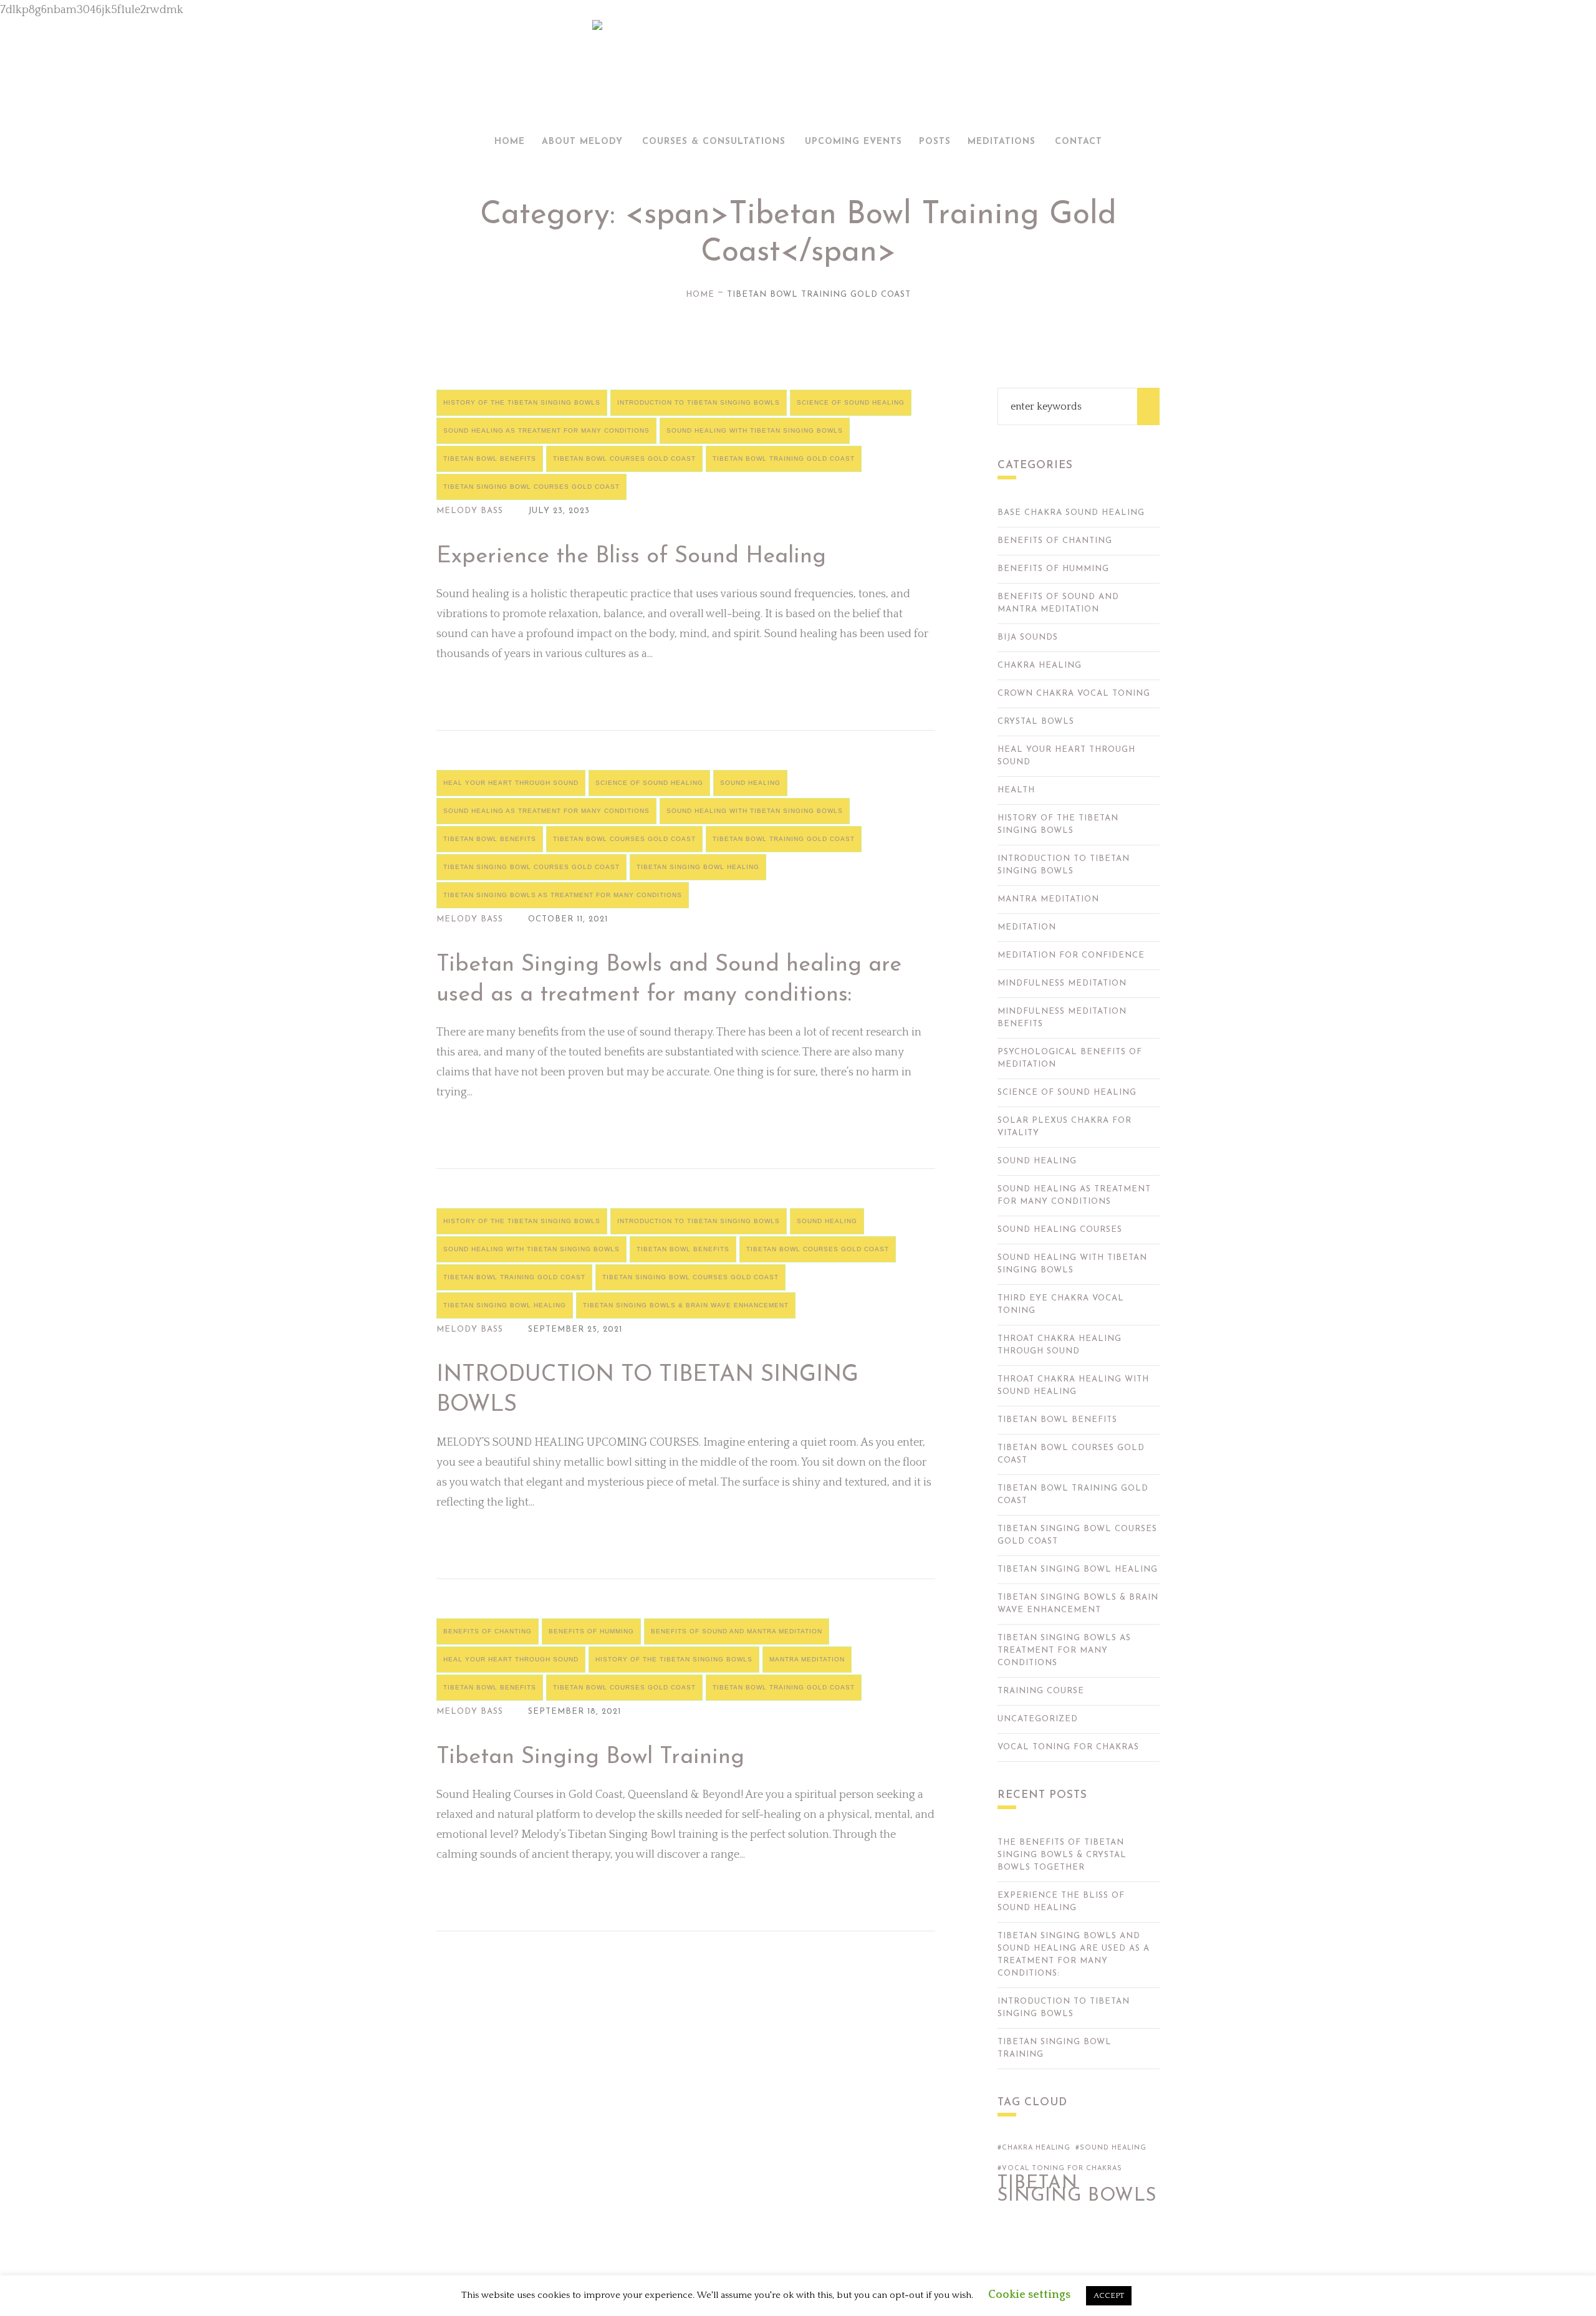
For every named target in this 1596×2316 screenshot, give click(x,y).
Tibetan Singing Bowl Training (590, 1757)
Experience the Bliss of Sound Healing (631, 557)
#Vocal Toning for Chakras (1060, 2169)
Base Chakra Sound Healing (1071, 513)
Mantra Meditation (807, 1659)
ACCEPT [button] (1109, 2295)
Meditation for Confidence (1071, 955)
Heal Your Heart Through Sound (511, 783)
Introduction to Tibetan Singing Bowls (699, 402)
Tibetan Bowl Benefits (490, 459)
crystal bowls (1036, 722)
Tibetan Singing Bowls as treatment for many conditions (563, 895)
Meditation (1027, 927)
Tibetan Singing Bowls (1077, 2190)
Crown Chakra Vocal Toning (1074, 694)
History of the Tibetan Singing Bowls (522, 402)
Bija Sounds (1028, 637)
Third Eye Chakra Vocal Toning (1061, 1305)
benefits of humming (591, 1631)
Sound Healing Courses (1060, 1230)
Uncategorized (1038, 1719)
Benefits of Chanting (488, 1631)
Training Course (1041, 1691)
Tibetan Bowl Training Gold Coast (784, 459)
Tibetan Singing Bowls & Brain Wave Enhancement (686, 1305)
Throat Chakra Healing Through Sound (1060, 1345)
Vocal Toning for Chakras (1068, 1747)
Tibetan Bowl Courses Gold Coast (624, 459)
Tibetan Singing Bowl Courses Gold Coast (531, 487)
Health (1016, 790)
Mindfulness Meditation (1062, 983)
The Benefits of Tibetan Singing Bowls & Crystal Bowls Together (1062, 1855)
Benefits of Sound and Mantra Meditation (737, 1631)
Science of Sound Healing (851, 402)
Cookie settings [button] (1029, 2295)
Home (700, 295)
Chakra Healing (1040, 665)
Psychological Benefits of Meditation (1070, 1058)
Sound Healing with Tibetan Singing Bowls (755, 430)
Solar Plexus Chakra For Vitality (1065, 1127)
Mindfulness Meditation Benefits (1062, 1018)
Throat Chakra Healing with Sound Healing (1073, 1386)
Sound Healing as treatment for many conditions (546, 430)
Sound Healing (750, 783)
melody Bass (470, 511)
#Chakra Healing (1034, 2148)
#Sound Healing (1111, 2148)
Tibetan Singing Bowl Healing (698, 867)
